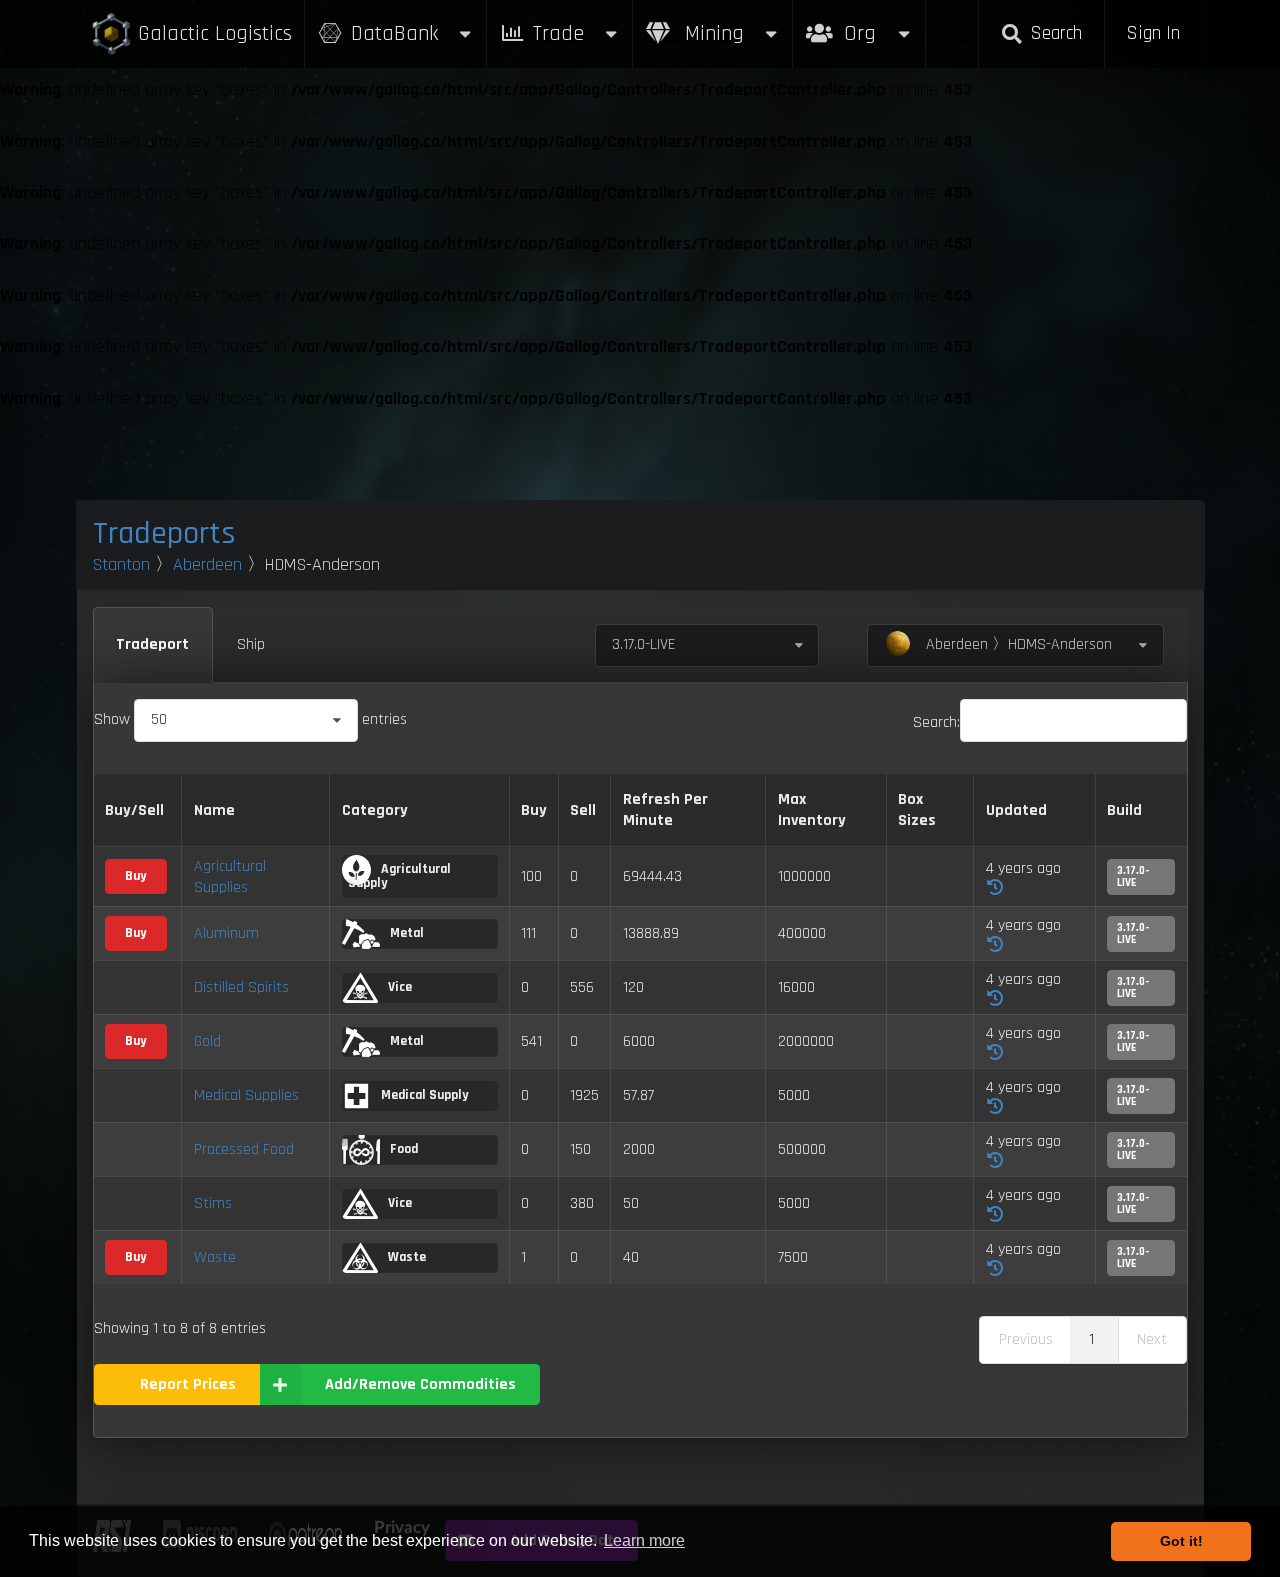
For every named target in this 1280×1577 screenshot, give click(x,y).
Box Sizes (917, 810)
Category (375, 810)
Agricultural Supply (399, 876)
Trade (558, 33)
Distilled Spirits (241, 987)
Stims (213, 1203)
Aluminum (226, 933)
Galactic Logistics (215, 33)
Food (402, 1149)
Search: (936, 722)
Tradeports (164, 533)
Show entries (250, 719)
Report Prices (188, 1384)
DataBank (394, 33)
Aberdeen (207, 564)
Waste (215, 1257)
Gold (207, 1041)
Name (214, 810)
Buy (534, 810)
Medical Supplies (246, 1095)
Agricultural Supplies (230, 877)
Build (1124, 810)
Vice (398, 987)
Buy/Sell (134, 810)
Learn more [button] (644, 1540)
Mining (711, 33)
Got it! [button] (1181, 1541)
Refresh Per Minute (665, 810)
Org (881, 23)
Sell (583, 810)
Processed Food (244, 1149)
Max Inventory (812, 810)
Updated (1016, 810)
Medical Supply (423, 1095)
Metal (405, 933)
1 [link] (1091, 1339)
